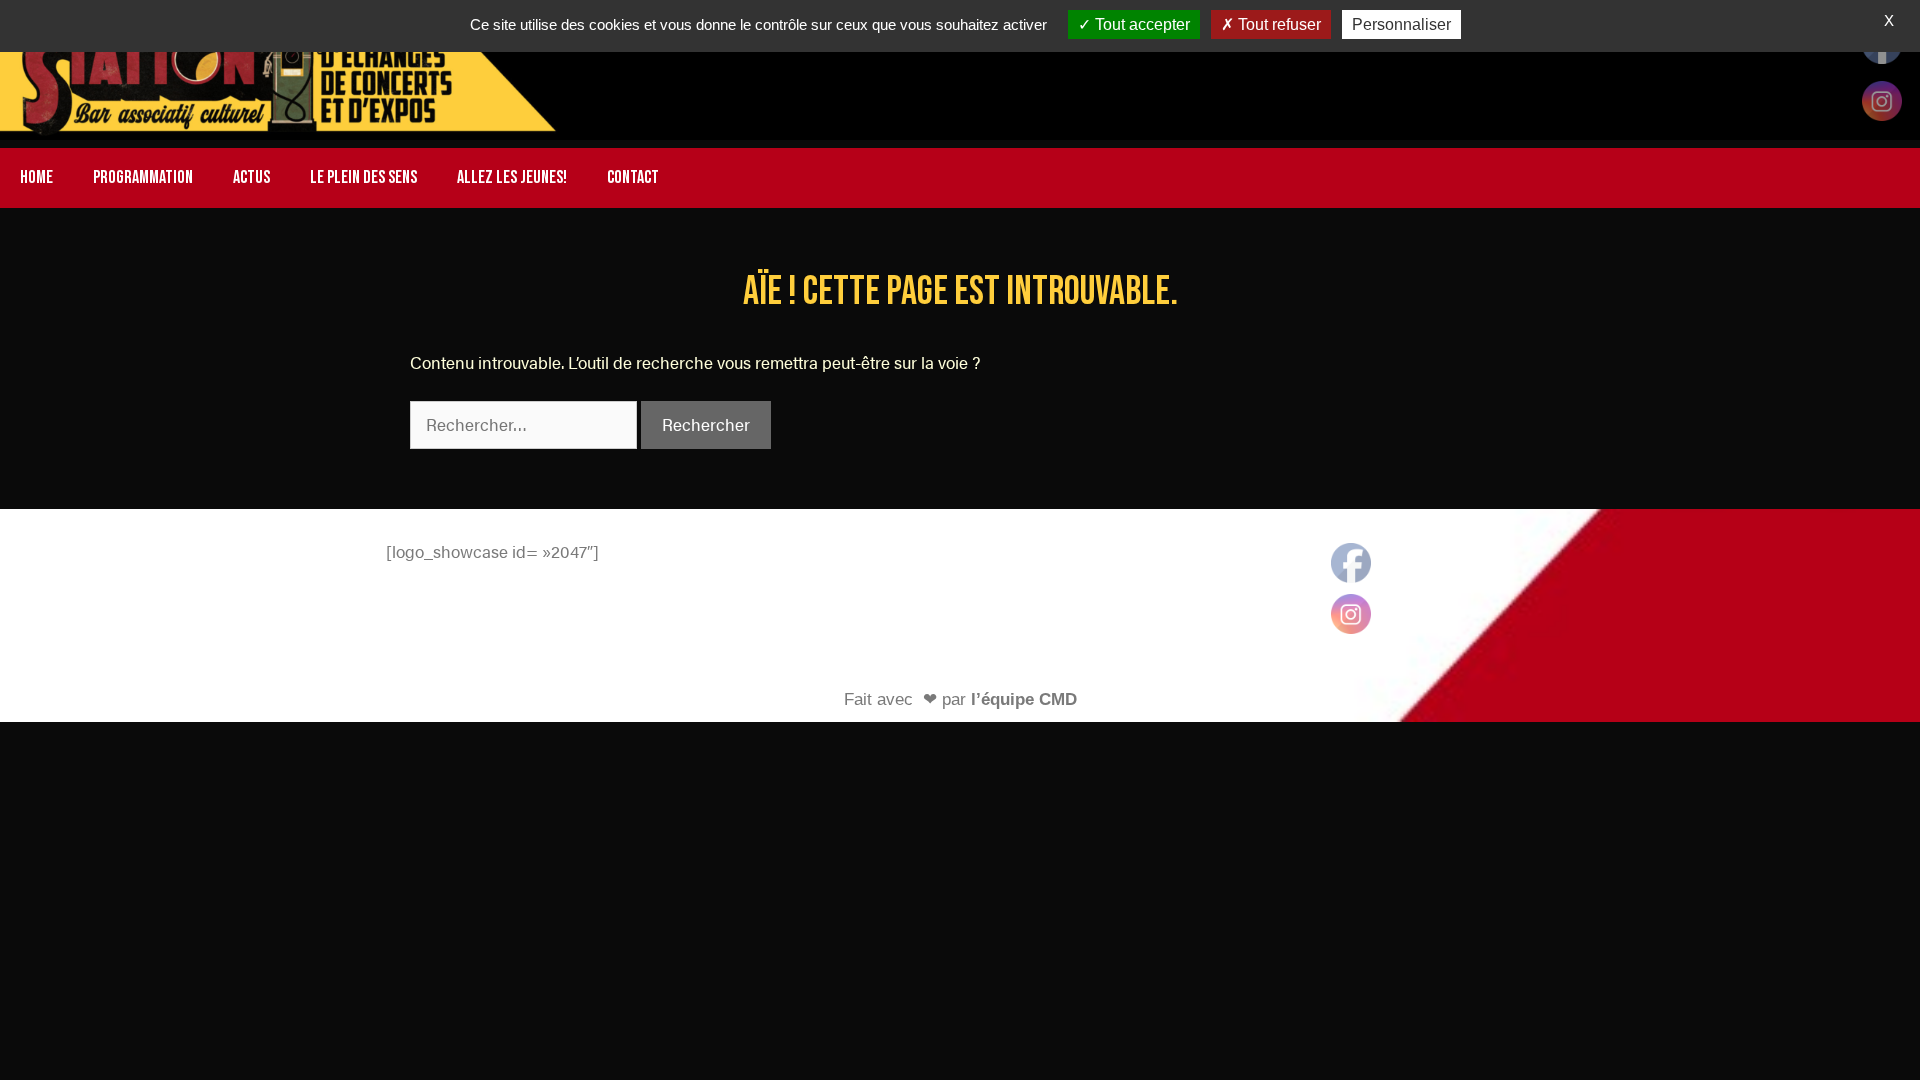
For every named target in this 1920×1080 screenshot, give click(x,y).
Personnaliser (1401, 24)
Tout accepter (1140, 24)
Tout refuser (1277, 24)
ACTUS (251, 177)
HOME (36, 177)
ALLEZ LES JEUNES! (512, 177)
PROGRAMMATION (143, 177)
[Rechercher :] (525, 424)
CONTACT (633, 177)
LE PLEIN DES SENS (363, 177)
